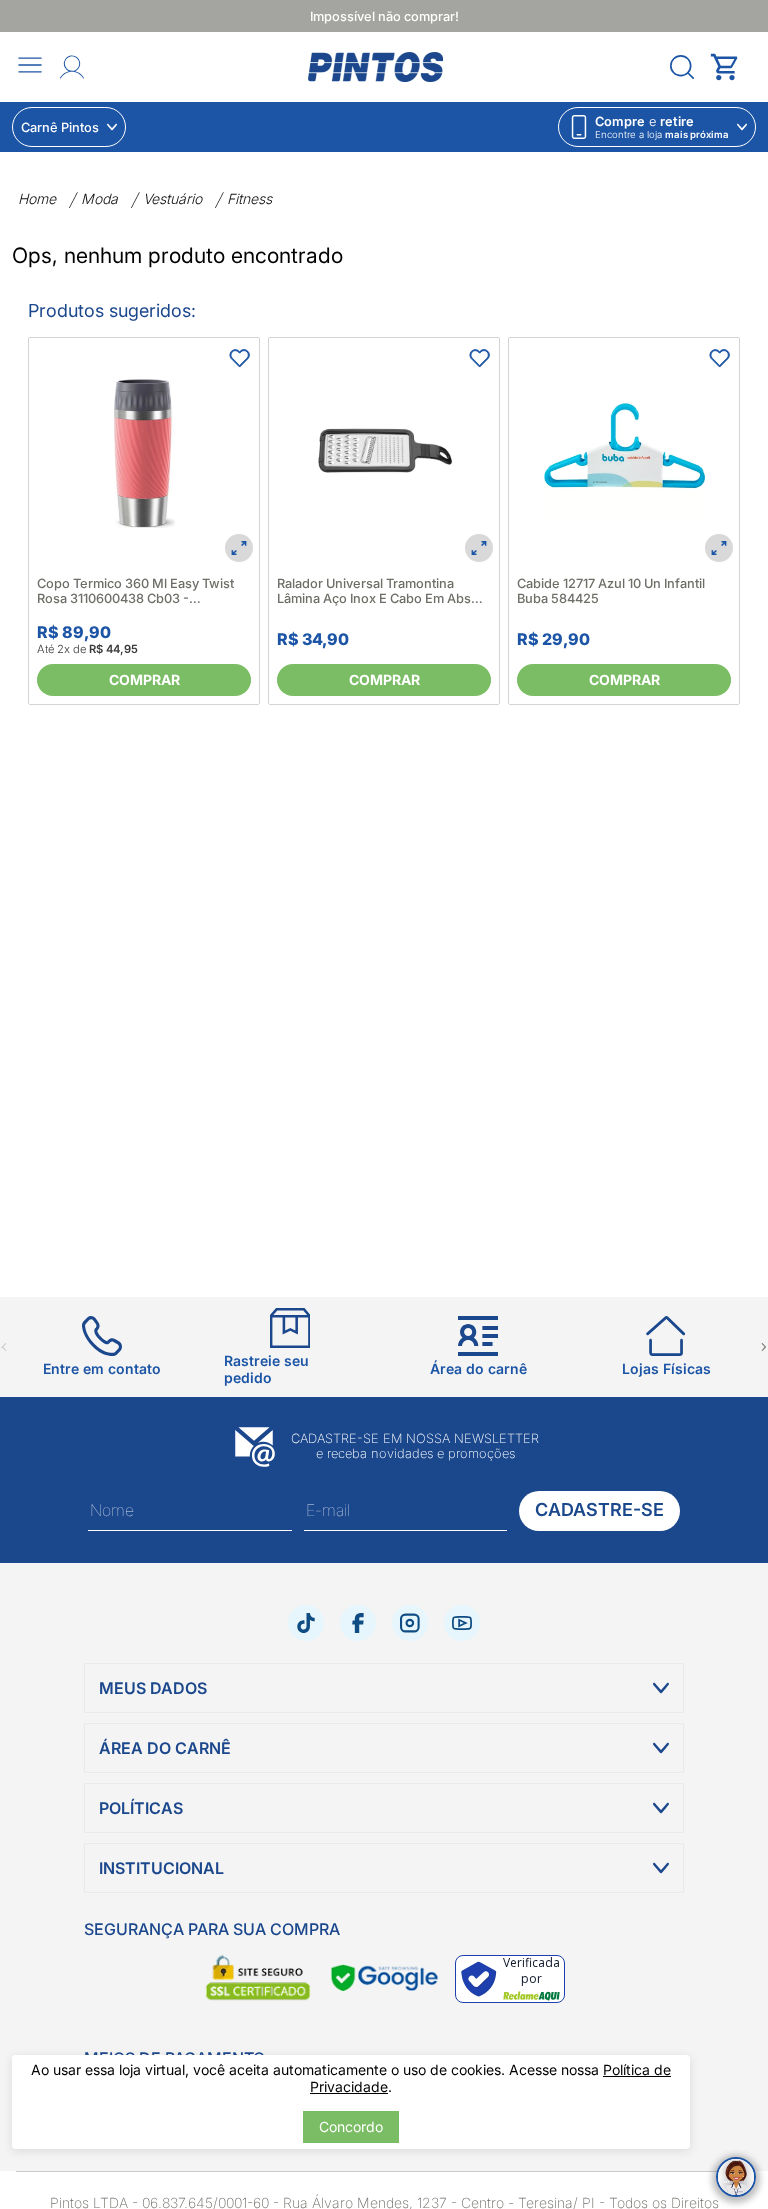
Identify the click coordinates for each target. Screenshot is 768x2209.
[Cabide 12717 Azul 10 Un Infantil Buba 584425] (624, 453)
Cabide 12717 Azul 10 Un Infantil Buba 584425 (611, 591)
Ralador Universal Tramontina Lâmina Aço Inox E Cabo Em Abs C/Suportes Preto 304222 (374, 591)
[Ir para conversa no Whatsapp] (736, 2177)
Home (37, 198)
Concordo (351, 2126)
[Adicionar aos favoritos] (239, 358)
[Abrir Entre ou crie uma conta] (72, 67)
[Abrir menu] (30, 66)
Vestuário (172, 198)
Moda (99, 198)
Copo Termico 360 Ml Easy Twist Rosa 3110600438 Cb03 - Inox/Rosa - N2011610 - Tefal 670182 (135, 591)
